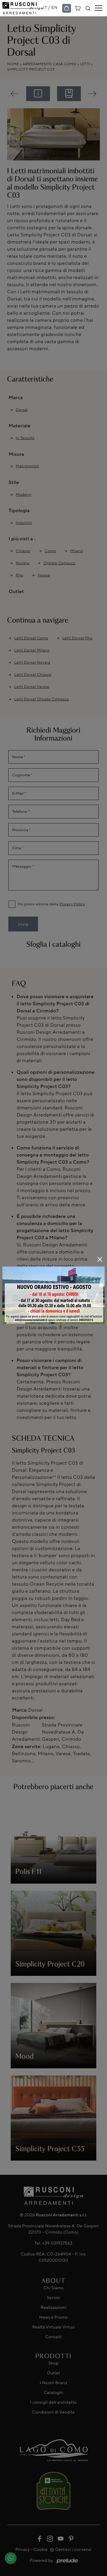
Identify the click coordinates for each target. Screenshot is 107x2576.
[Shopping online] (67, 8)
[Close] (100, 1259)
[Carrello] (78, 8)
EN (55, 8)
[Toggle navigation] (99, 8)
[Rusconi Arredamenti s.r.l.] (23, 8)
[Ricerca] (88, 8)
